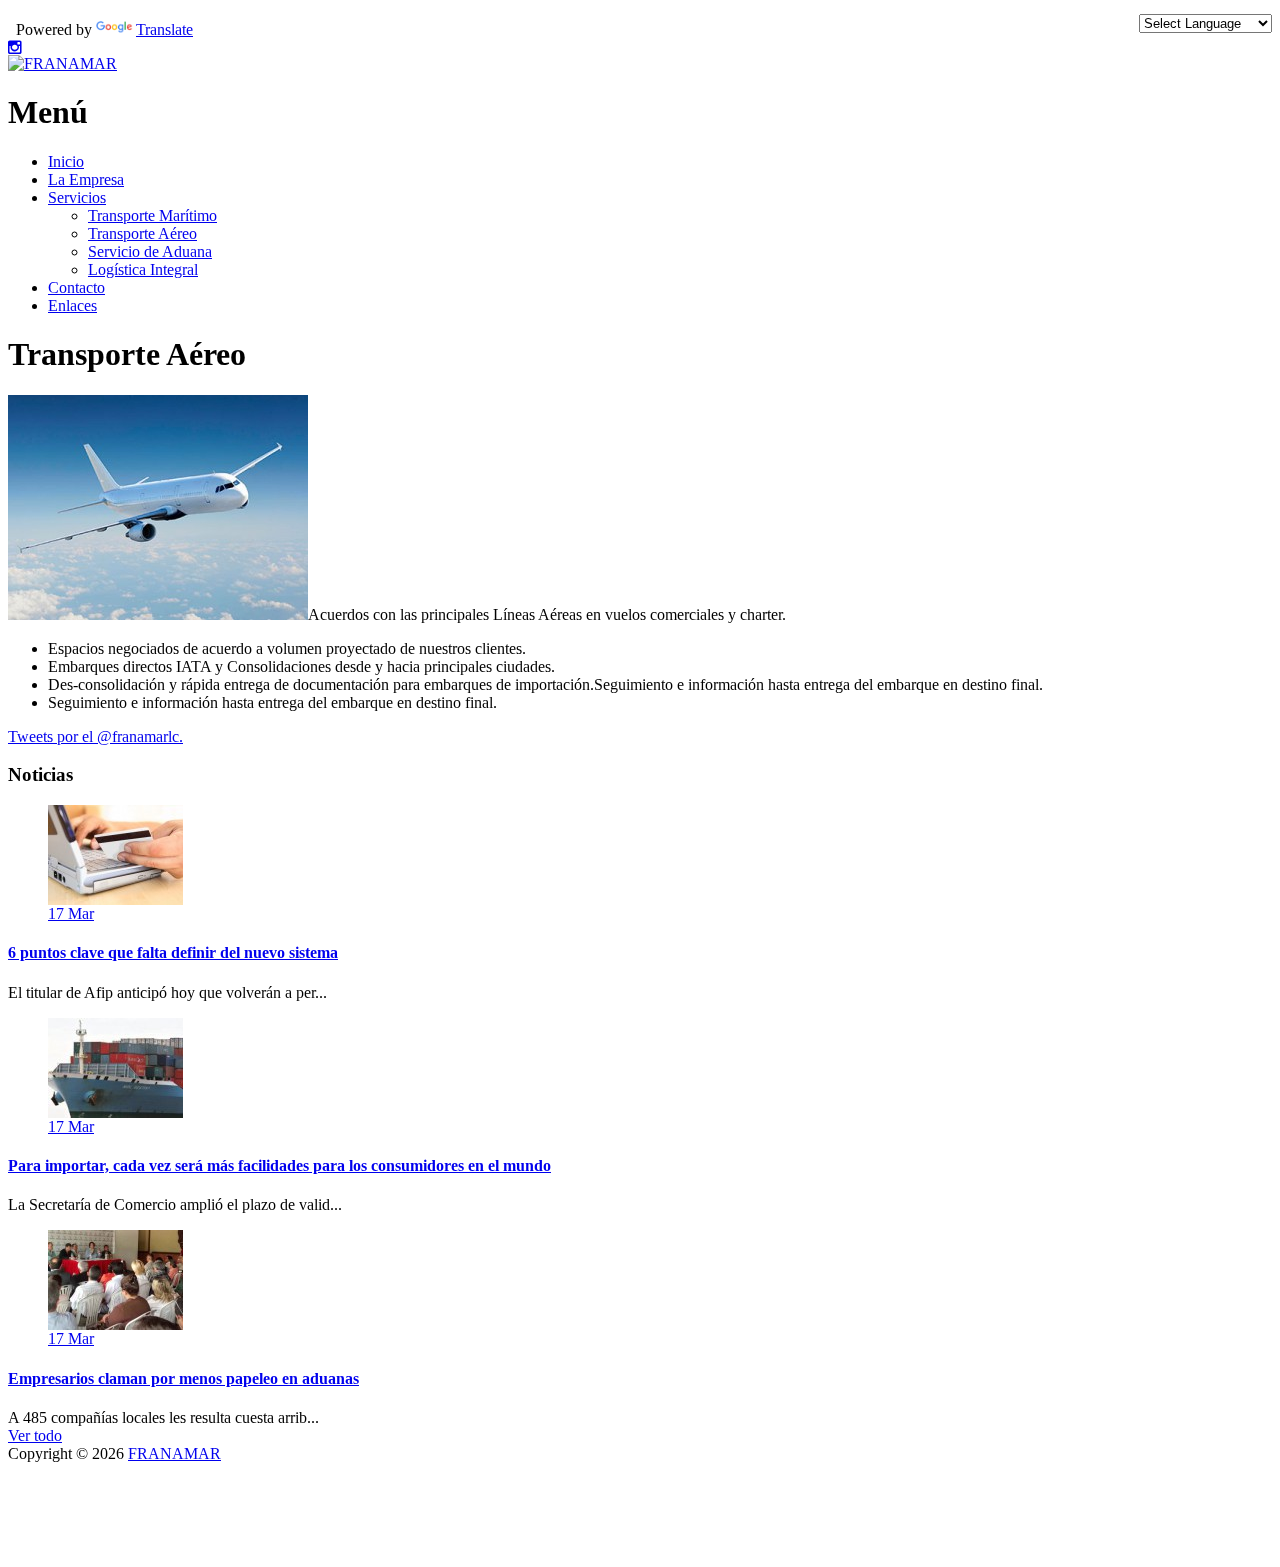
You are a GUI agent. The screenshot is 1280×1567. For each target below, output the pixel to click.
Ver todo (35, 1435)
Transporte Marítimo (152, 215)
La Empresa (86, 179)
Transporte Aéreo (142, 233)
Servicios (77, 197)
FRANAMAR (174, 1453)
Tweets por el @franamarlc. (95, 736)
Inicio (66, 161)
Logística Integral (143, 269)
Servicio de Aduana (150, 251)
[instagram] (15, 47)
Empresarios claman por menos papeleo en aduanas (183, 1378)
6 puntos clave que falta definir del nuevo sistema (173, 952)
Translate (164, 29)
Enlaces (72, 305)
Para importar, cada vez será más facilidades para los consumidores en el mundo (279, 1165)
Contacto (76, 287)
